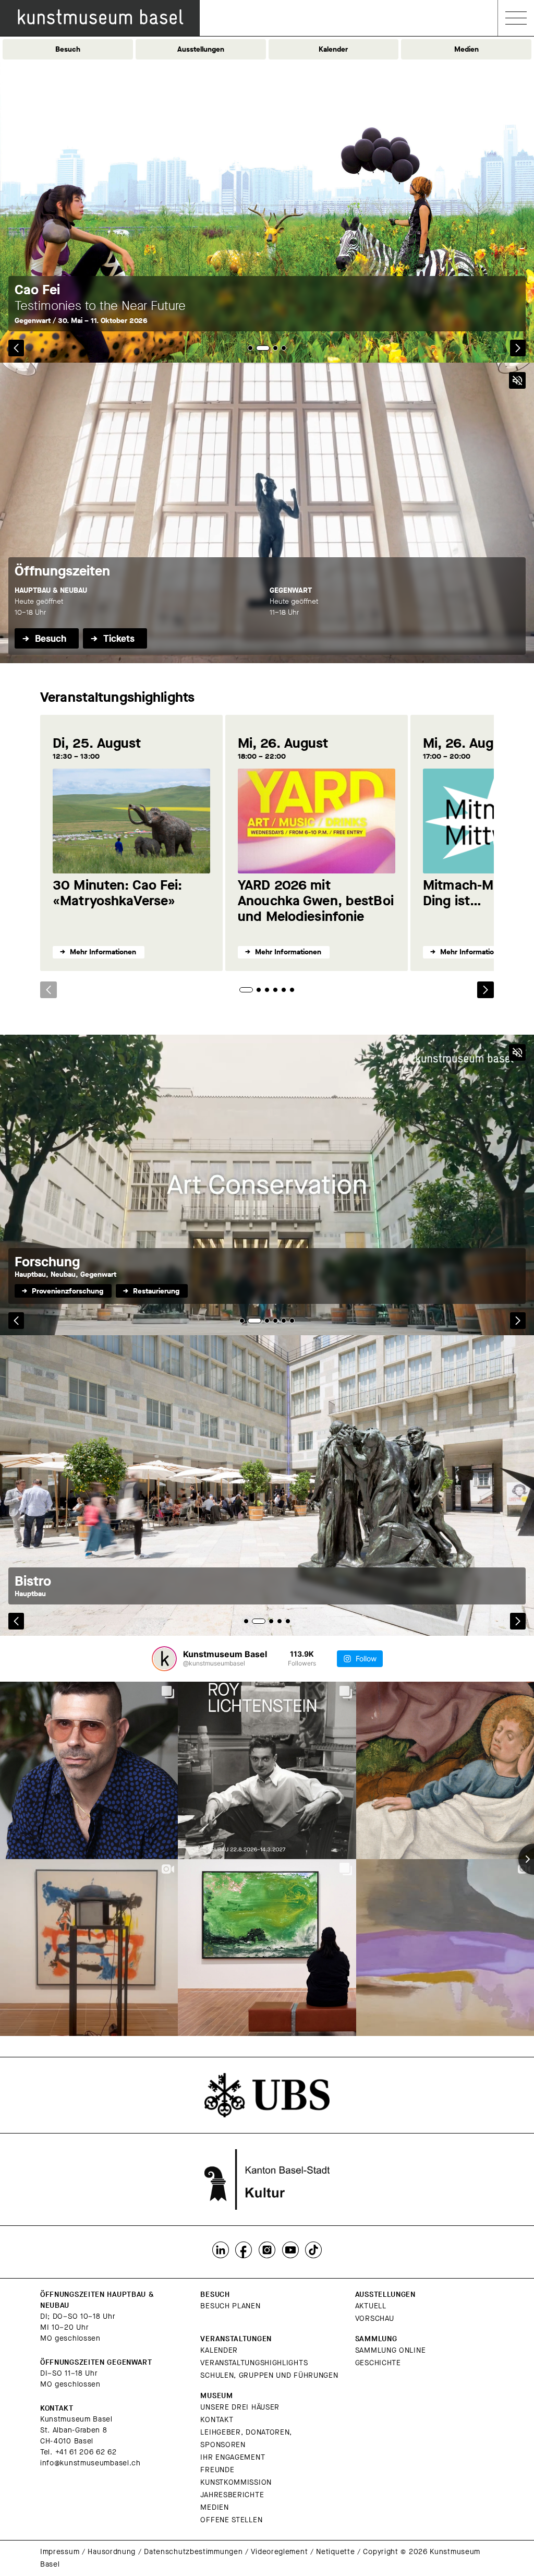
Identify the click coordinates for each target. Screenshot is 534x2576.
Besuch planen (230, 2306)
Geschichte (378, 2363)
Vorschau (375, 2319)
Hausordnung (112, 2552)
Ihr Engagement (233, 2457)
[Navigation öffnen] (516, 18)
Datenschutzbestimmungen (193, 2552)
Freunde (217, 2470)
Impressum (60, 2552)
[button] (16, 348)
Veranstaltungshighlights (254, 2363)
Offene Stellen (231, 2520)
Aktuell (371, 2306)
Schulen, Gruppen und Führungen (269, 2375)
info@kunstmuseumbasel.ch (90, 2463)
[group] (267, 1485)
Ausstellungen (201, 49)
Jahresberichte (232, 2495)
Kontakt (217, 2420)
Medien (466, 49)
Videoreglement (279, 2552)
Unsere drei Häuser (240, 2407)
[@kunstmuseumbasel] (164, 1659)
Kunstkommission (236, 2482)
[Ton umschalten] (517, 380)
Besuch (68, 49)
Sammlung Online (391, 2350)
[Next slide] (486, 990)
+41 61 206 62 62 (86, 2452)
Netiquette (335, 2552)
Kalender (333, 49)
